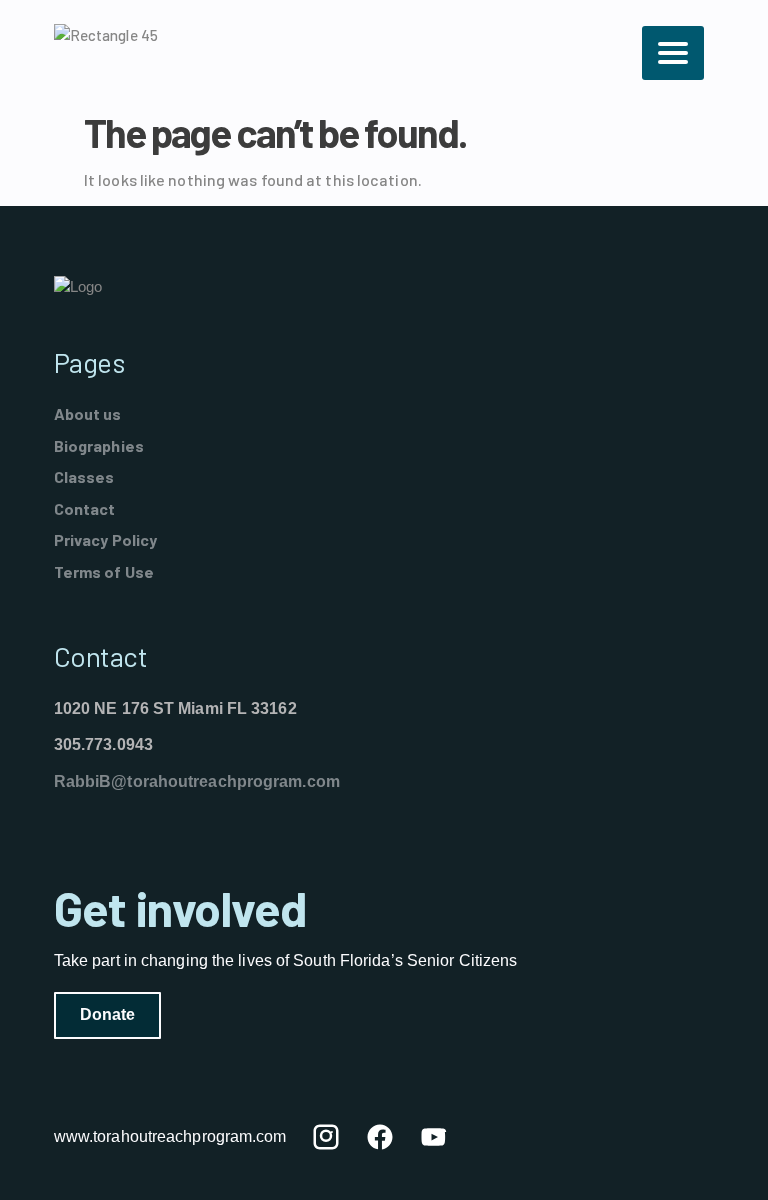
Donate (108, 1014)
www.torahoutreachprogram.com (170, 1136)
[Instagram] (326, 1137)
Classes (84, 476)
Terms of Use (104, 571)
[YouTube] (434, 1137)
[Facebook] (380, 1137)
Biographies (99, 445)
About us (88, 413)
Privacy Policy (105, 539)
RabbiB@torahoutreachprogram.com (197, 781)
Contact (85, 508)
